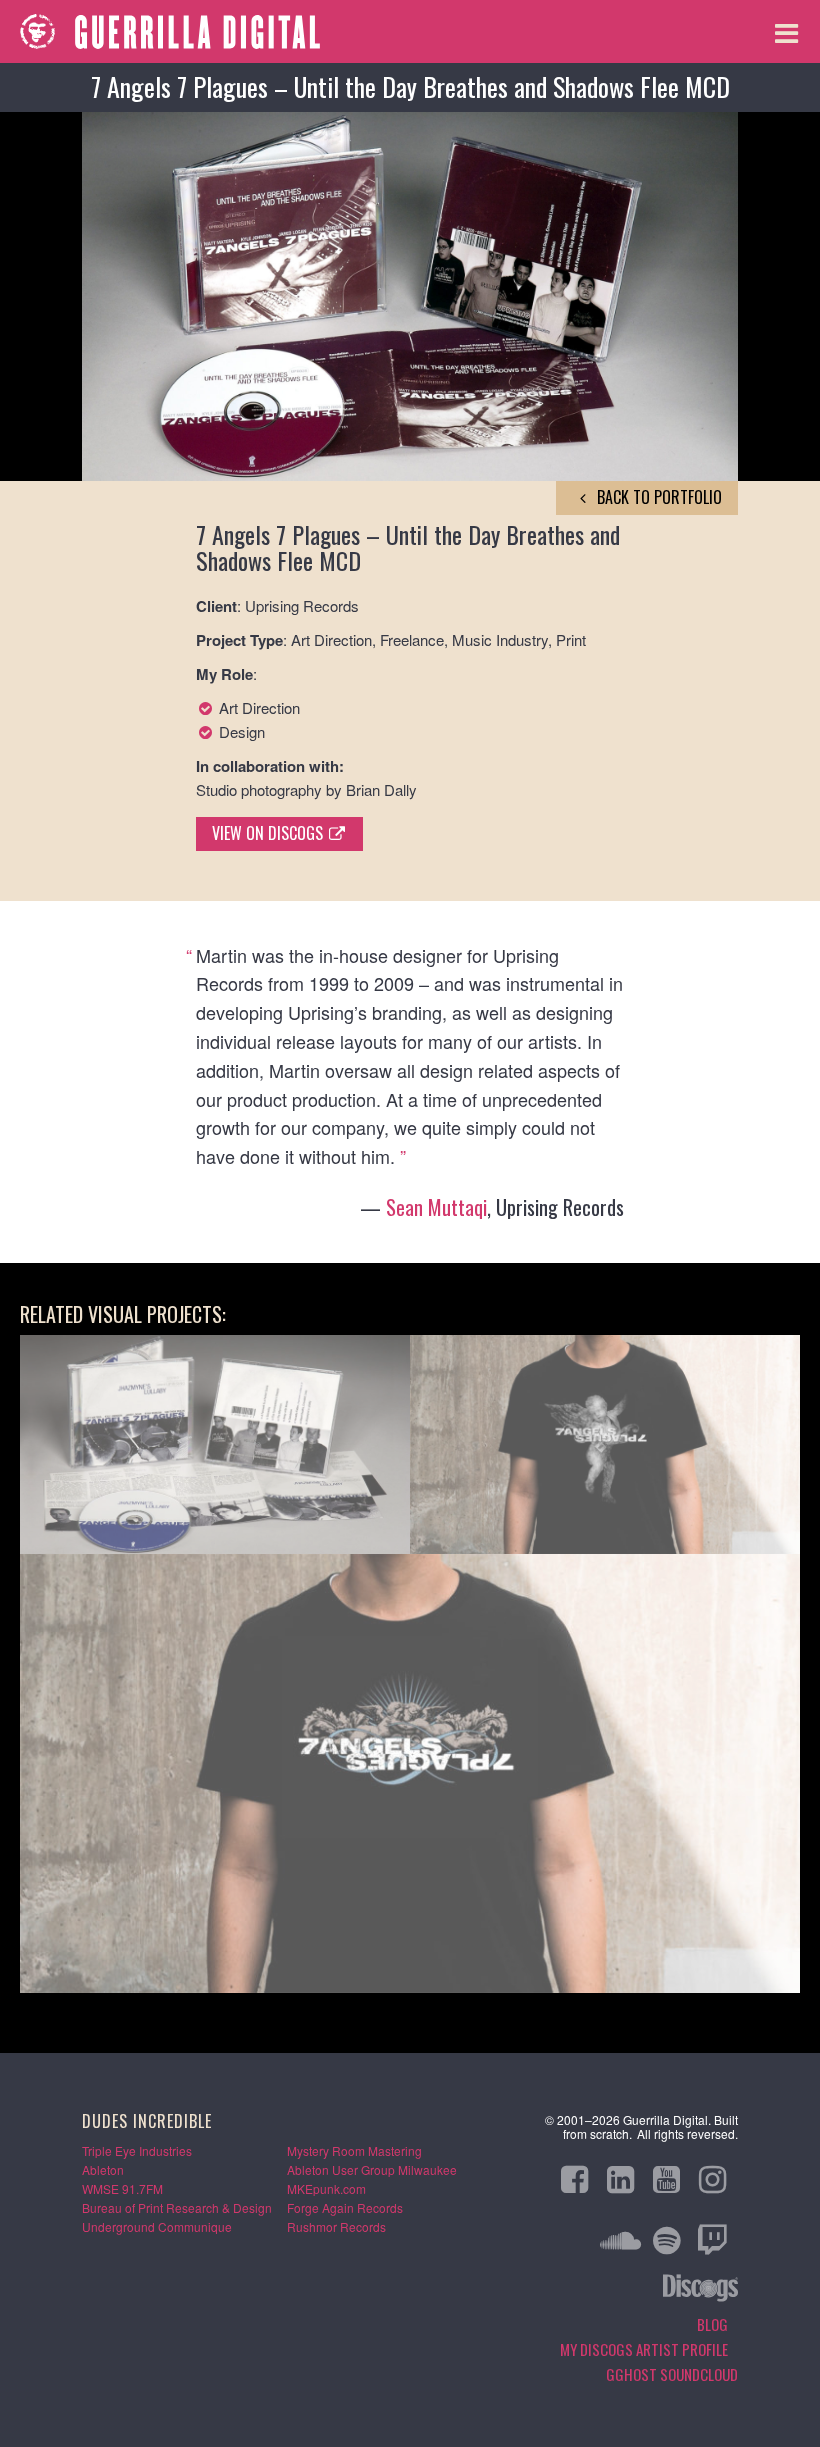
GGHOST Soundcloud (672, 2374)
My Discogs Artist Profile (644, 2349)
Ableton (103, 2169)
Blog (712, 2324)
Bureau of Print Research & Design (177, 2207)
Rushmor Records (336, 2226)
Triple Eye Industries (137, 2150)
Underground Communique (157, 2226)
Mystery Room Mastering (354, 2150)
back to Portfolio (657, 497)
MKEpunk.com (326, 2188)
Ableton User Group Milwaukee (372, 2169)
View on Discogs (269, 833)
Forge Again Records (345, 2207)
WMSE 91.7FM (122, 2188)
